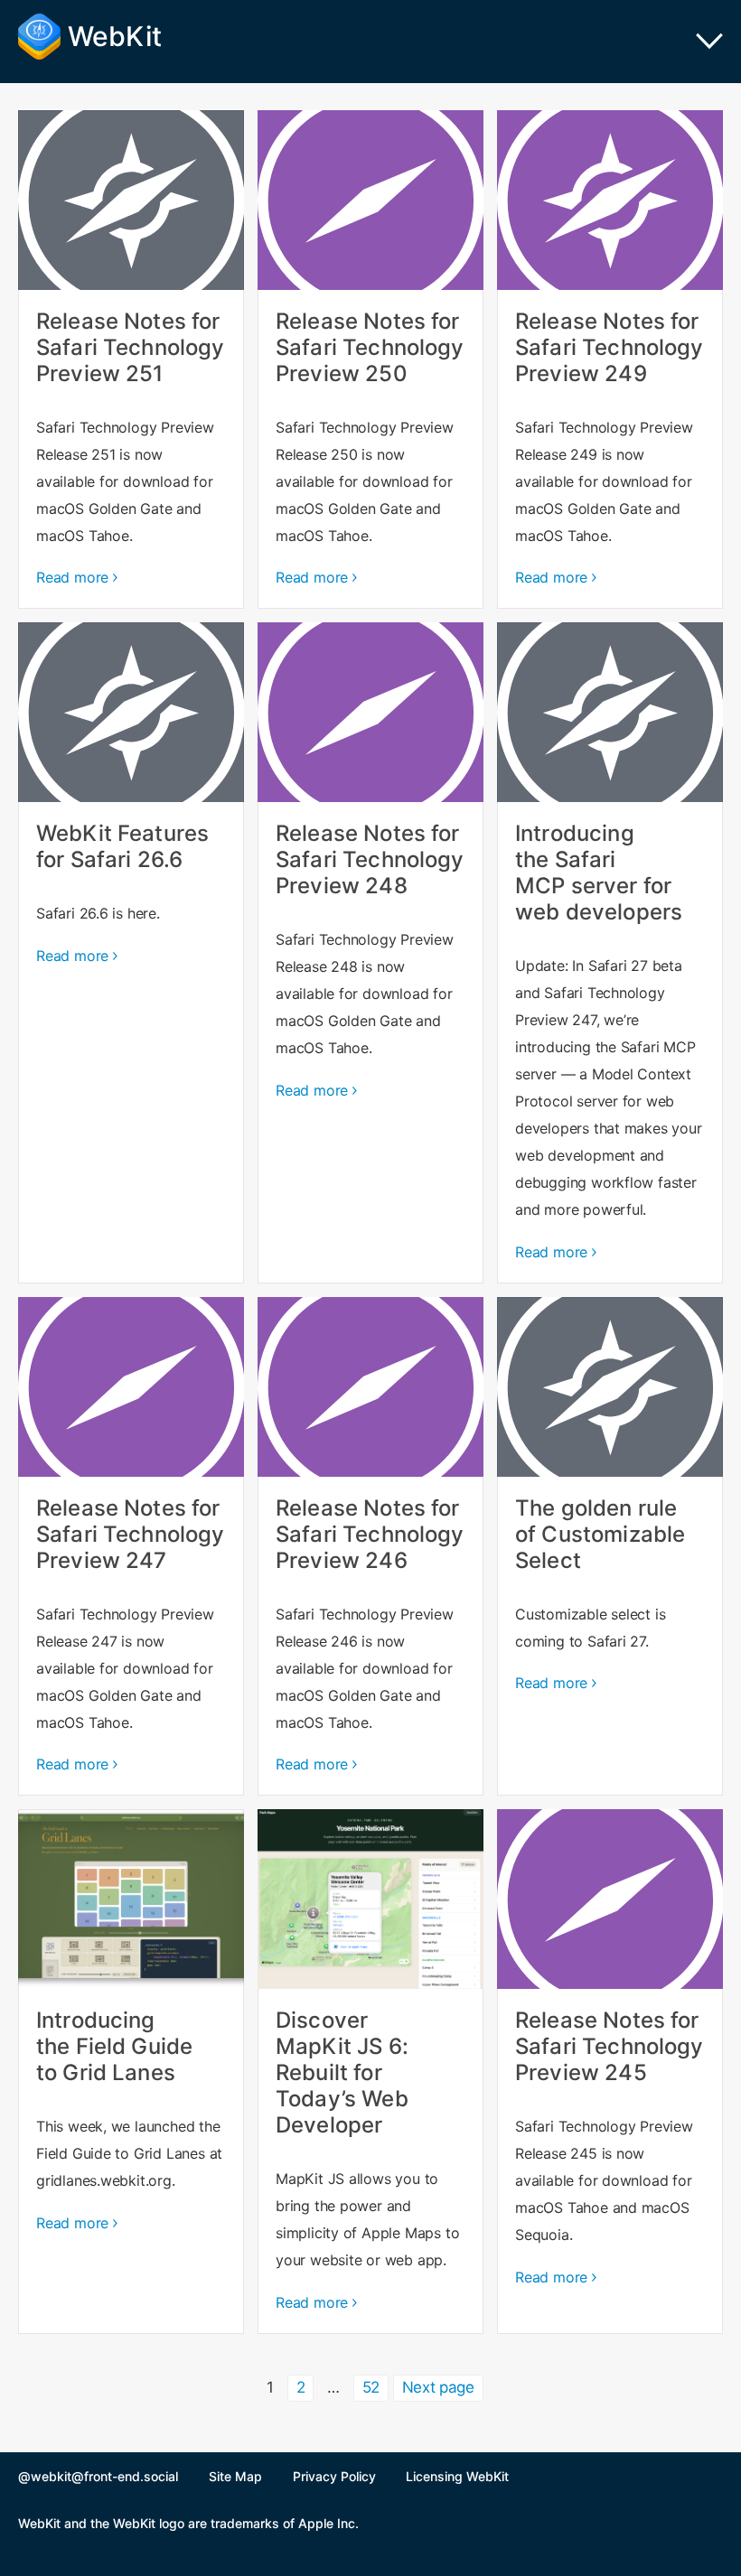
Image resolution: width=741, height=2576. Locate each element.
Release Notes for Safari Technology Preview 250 (370, 359)
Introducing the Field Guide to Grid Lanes (131, 2071)
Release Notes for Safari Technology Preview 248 (370, 952)
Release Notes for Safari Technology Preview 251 (131, 359)
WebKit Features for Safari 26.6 (131, 952)
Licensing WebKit (457, 2476)
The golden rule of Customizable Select (610, 1546)
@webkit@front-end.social (98, 2476)
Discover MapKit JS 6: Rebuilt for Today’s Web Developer (370, 2071)
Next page (438, 2387)
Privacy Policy (334, 2476)
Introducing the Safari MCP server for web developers (610, 952)
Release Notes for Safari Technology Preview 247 (131, 1546)
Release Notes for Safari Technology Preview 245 (610, 2071)
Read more (72, 577)
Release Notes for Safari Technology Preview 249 (610, 359)
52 (375, 2387)
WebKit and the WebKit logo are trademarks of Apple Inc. (188, 2523)
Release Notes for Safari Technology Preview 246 (370, 1546)
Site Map (235, 2476)
